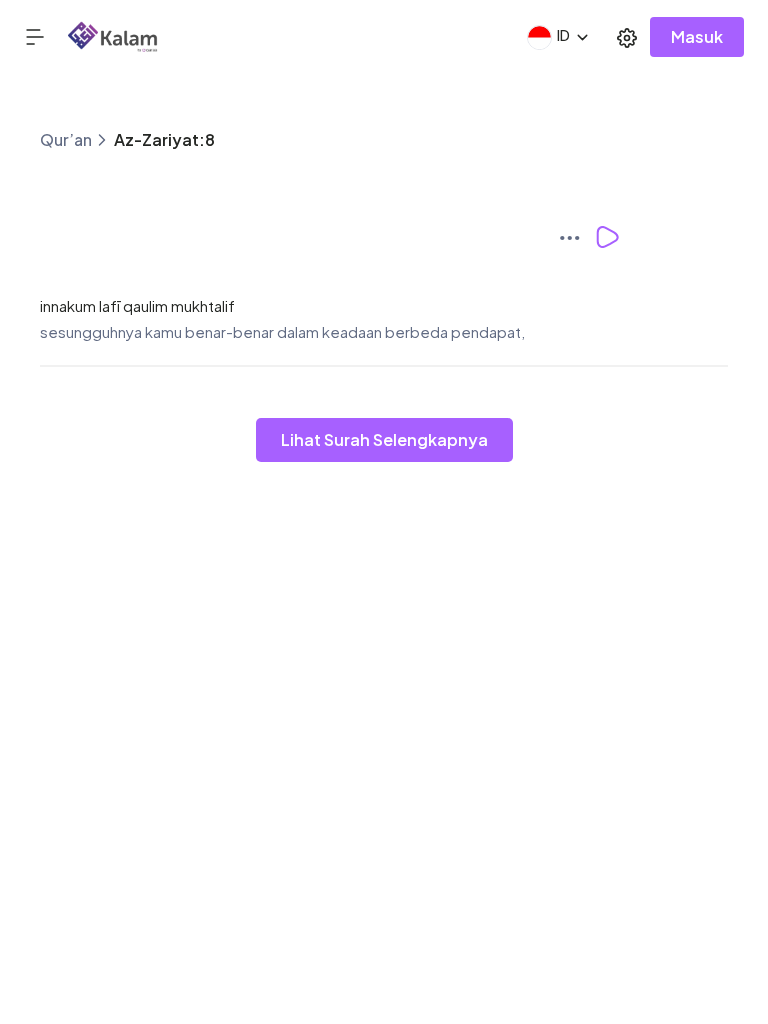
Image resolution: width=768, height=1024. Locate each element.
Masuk (697, 36)
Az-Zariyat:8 (164, 139)
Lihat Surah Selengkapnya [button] (384, 439)
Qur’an (66, 139)
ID (563, 35)
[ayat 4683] (576, 237)
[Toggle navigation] (46, 36)
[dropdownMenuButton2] (627, 37)
